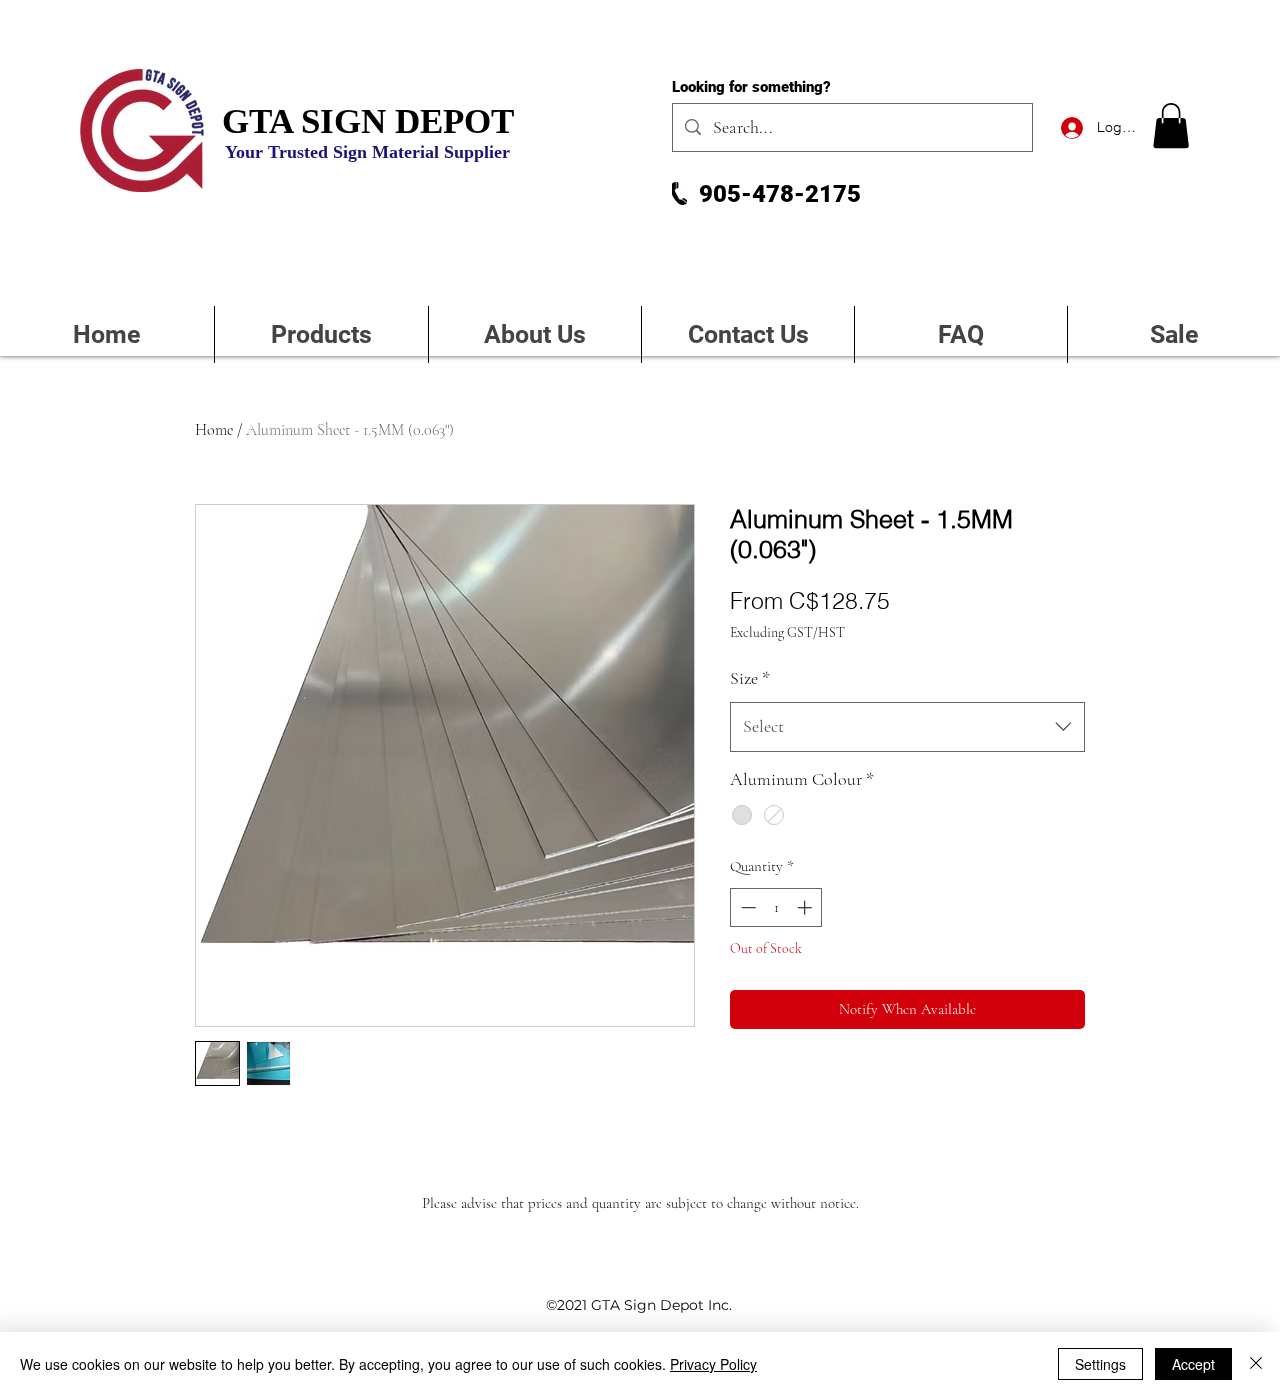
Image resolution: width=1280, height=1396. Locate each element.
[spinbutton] (776, 907)
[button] (1171, 125)
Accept (1193, 1364)
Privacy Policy (713, 1364)
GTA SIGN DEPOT (368, 121)
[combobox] (907, 727)
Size (750, 678)
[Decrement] (746, 907)
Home (214, 430)
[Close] (1256, 1364)
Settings (1100, 1364)
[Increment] (806, 907)
